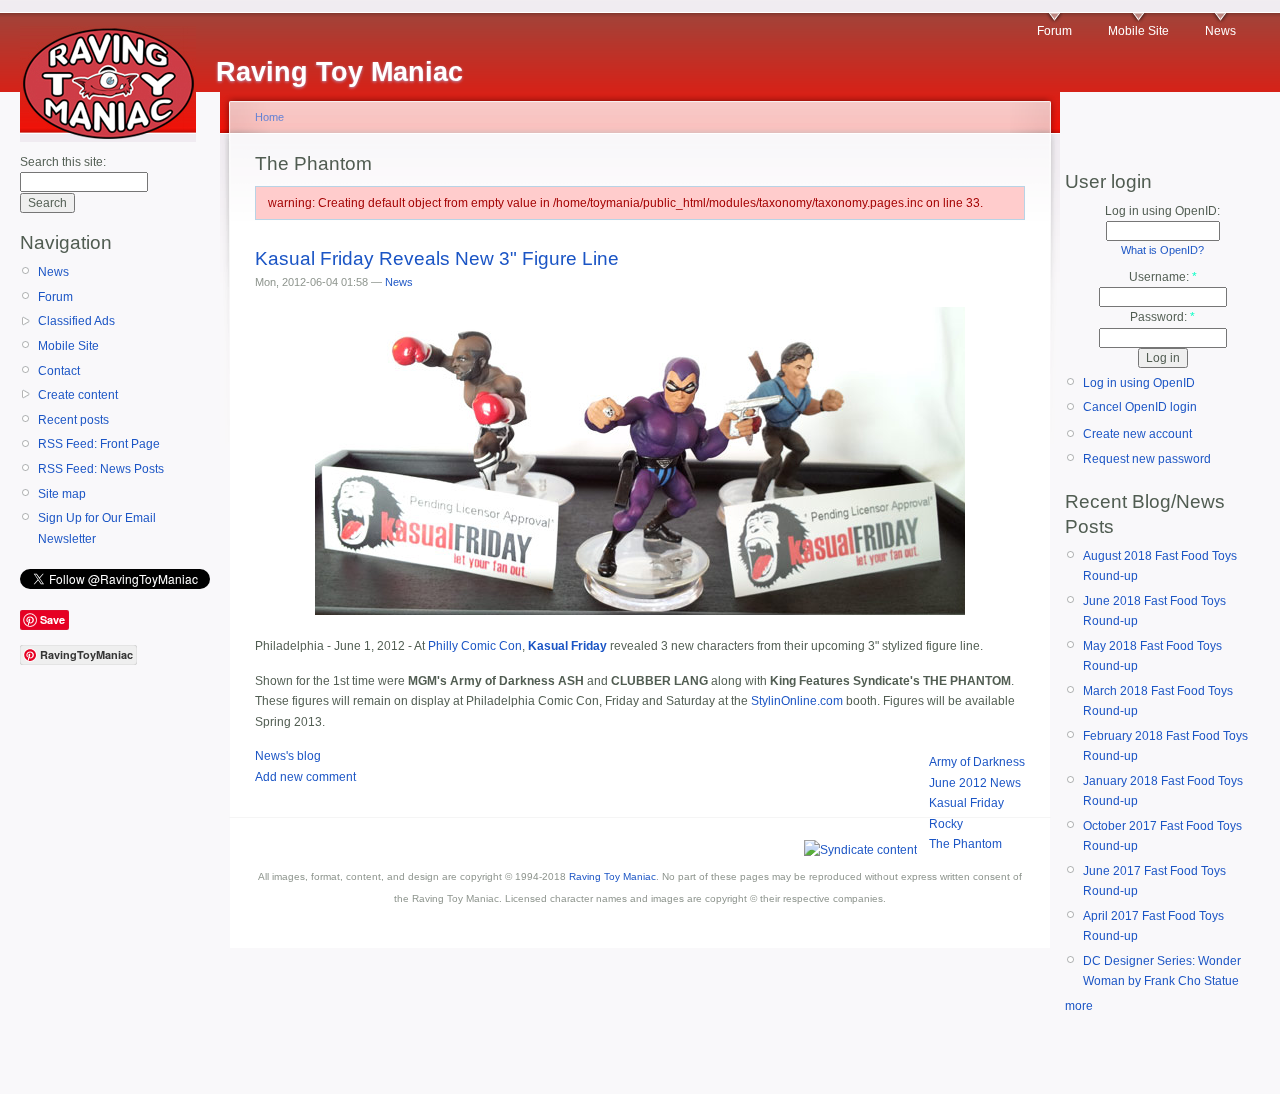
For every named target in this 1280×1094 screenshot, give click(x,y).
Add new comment (305, 777)
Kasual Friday (966, 803)
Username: (1163, 277)
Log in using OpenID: (1162, 211)
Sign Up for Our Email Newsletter (97, 528)
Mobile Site (1138, 31)
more (1079, 1006)
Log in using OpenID (1139, 383)
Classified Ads (76, 321)
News (1220, 31)
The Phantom (965, 844)
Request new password (1147, 459)
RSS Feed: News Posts (101, 469)
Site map (62, 494)
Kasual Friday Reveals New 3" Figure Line (437, 258)
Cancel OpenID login (1140, 407)
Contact (59, 371)
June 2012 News (975, 783)
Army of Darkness (977, 762)
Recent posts (73, 420)
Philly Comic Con (475, 646)
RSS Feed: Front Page (99, 444)
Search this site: (63, 162)
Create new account (1137, 434)
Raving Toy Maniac (612, 876)
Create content (78, 395)
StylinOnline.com (797, 701)
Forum (1054, 31)
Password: (1162, 317)
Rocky (946, 824)
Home (269, 117)
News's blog (288, 756)
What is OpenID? (1162, 250)
